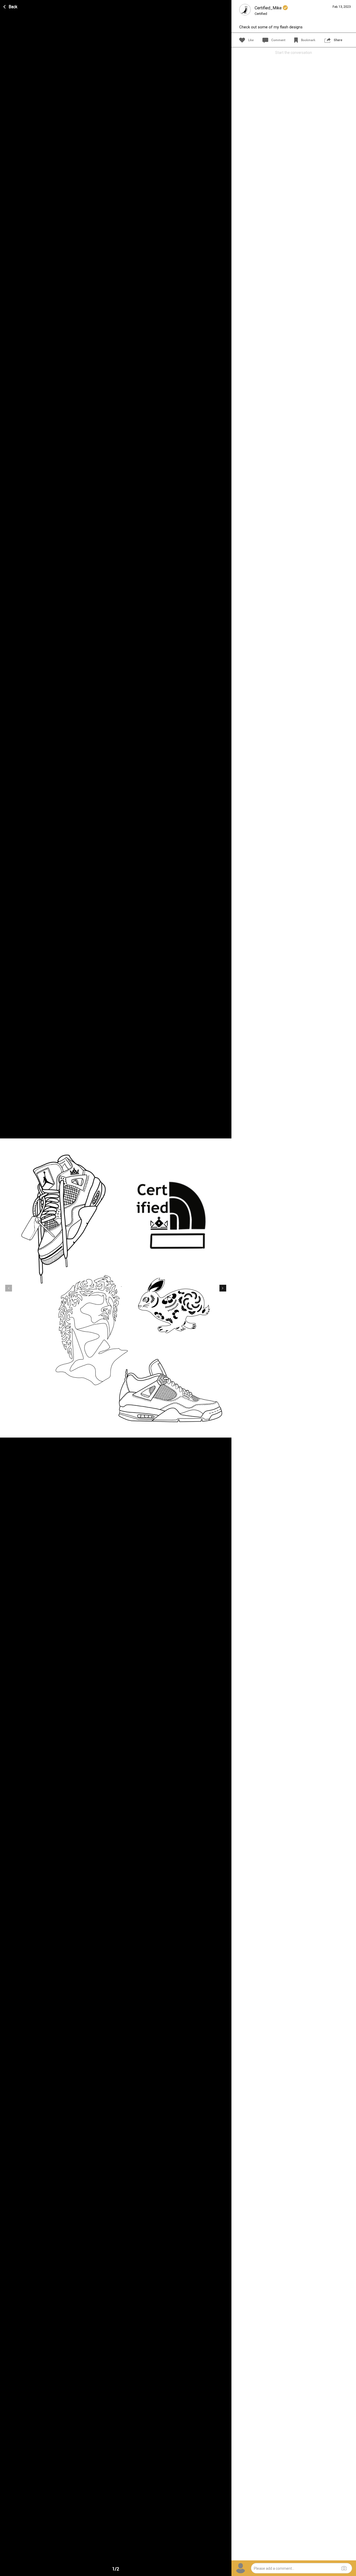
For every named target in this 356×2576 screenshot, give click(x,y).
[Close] (11, 6)
